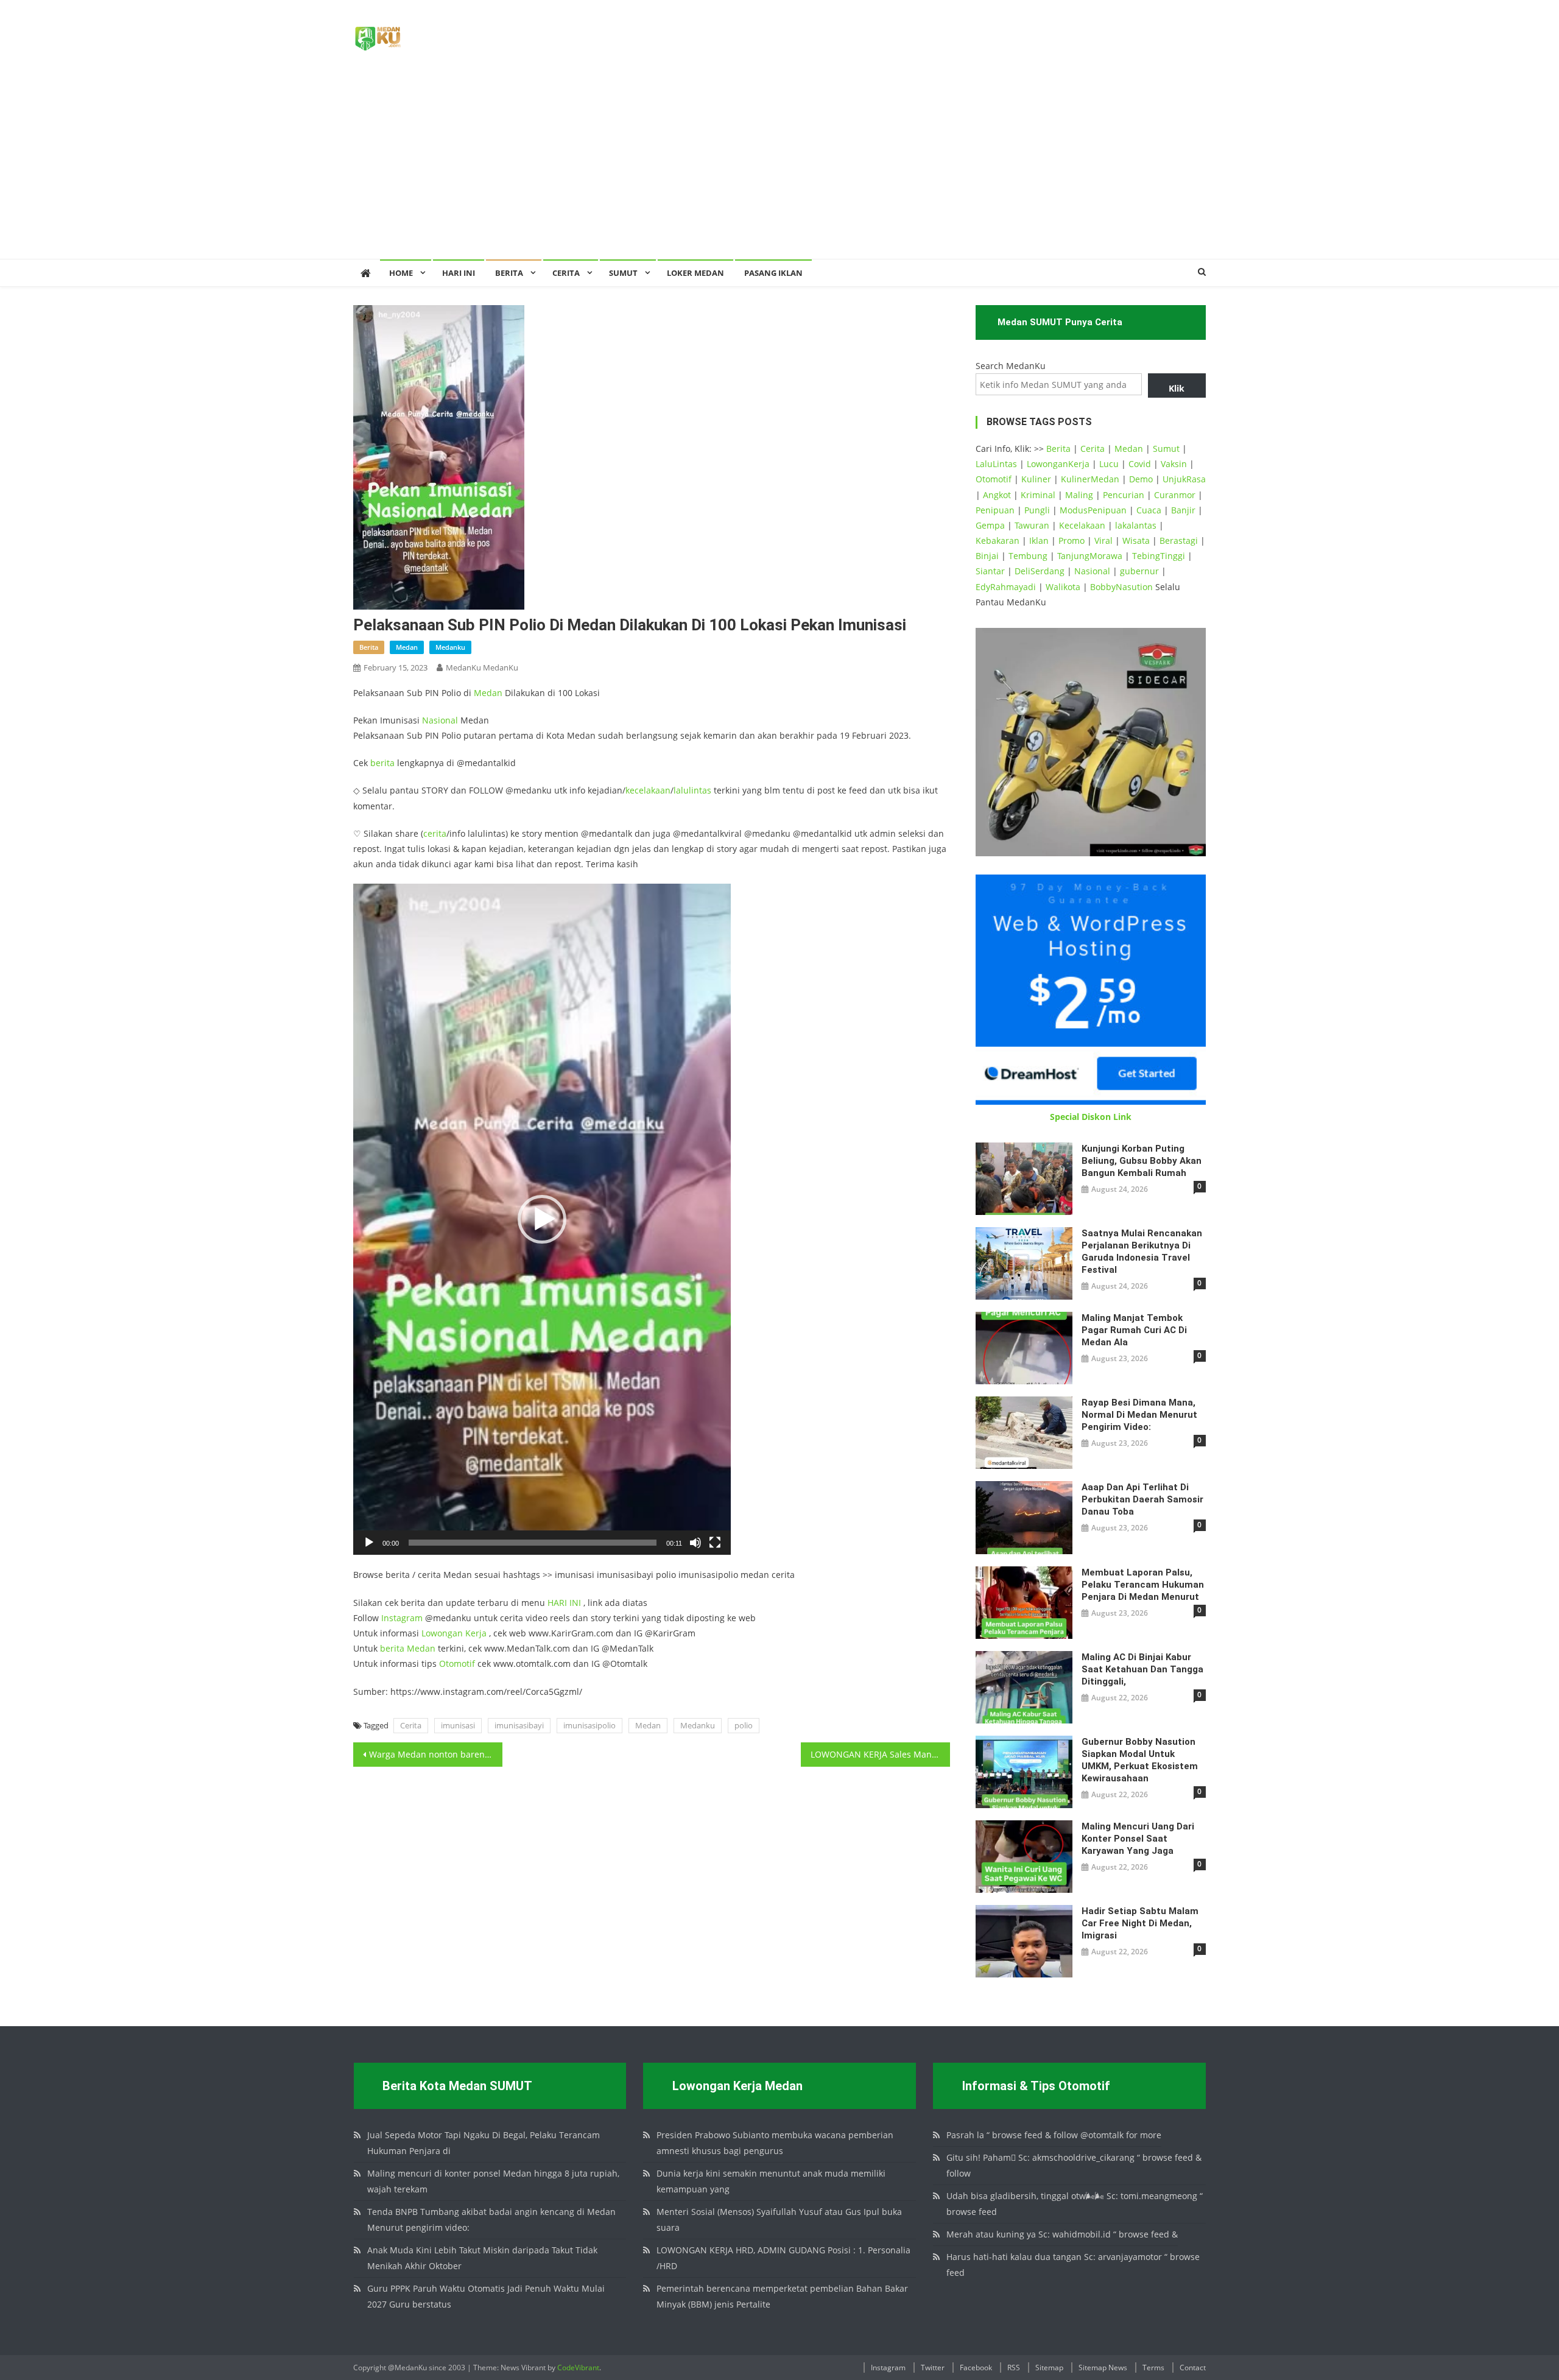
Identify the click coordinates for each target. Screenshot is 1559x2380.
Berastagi (1179, 540)
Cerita (566, 273)
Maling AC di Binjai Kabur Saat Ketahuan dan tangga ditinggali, (1142, 1669)
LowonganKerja (1058, 464)
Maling (1079, 495)
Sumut (1166, 449)
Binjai (987, 556)
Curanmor (1175, 495)
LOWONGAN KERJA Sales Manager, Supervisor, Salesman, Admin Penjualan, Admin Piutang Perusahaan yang (880, 1754)
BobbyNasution (1121, 587)
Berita (509, 273)
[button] (542, 1219)
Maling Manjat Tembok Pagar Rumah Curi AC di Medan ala (1134, 1330)
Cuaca (1149, 510)
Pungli (1037, 510)
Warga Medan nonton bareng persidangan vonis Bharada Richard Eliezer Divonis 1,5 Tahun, (436, 1754)
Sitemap (1049, 2368)
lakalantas (1136, 525)
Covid (1140, 464)
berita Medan (408, 1648)
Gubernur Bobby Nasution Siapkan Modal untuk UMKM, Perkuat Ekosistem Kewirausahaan (1140, 1760)
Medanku (698, 1725)
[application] (542, 1219)
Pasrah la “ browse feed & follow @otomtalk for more (1054, 2135)
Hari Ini (459, 273)
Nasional (440, 720)
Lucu (1109, 464)
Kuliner (1036, 479)
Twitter (933, 2368)
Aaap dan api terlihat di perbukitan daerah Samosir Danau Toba (1142, 1499)
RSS (1014, 2368)
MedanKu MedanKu (482, 667)
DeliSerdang (1040, 571)
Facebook (976, 2368)
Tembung (1028, 556)
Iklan (1039, 540)
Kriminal (1038, 495)
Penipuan (995, 510)
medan (407, 647)
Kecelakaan (1082, 525)
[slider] (533, 1543)
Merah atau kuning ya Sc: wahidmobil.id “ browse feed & (1062, 2234)
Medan (488, 693)
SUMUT (623, 273)
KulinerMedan (1090, 479)
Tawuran (1032, 525)
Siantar (990, 571)
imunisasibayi (519, 1725)
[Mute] (695, 1543)
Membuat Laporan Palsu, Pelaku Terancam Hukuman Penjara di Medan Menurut (1143, 1585)
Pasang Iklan (773, 273)
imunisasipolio (589, 1725)
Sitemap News (1103, 2368)
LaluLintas (996, 464)
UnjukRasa (1184, 479)
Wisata (1136, 540)
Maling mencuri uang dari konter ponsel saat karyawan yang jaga (1138, 1839)
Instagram (402, 1618)
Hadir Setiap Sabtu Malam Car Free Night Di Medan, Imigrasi (1140, 1923)
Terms (1153, 2368)
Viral (1103, 540)
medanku (450, 647)
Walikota (1063, 587)
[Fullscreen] (715, 1543)
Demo (1141, 479)
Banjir (1183, 510)
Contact (1193, 2368)
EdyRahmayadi (1006, 587)
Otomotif (457, 1664)
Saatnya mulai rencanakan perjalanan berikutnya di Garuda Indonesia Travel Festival (1142, 1252)
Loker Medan (695, 273)
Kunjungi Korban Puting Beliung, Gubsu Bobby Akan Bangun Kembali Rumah (1142, 1161)
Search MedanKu (1011, 366)
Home (401, 273)
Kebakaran (998, 540)
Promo (1072, 540)
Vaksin (1174, 464)
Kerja (476, 1633)
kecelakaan (648, 790)
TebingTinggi (1159, 556)
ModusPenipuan (1093, 510)
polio (744, 1725)
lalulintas (692, 790)
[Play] (369, 1543)
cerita (435, 833)
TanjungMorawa (1090, 556)
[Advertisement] (779, 167)
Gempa (990, 525)
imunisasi (458, 1725)
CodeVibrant (578, 2368)
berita (369, 647)
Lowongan (443, 1633)
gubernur (1139, 571)
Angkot (997, 495)
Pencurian (1124, 495)
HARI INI (564, 1603)
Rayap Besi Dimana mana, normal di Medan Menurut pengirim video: (1139, 1415)
